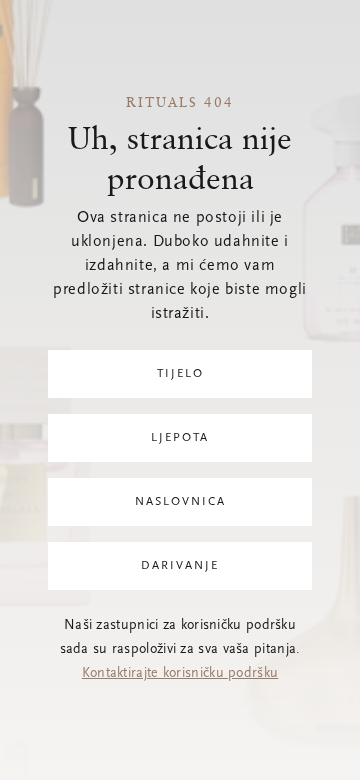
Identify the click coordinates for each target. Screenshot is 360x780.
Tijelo (180, 374)
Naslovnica (180, 502)
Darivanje (180, 566)
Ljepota (180, 438)
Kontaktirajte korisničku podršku (180, 674)
